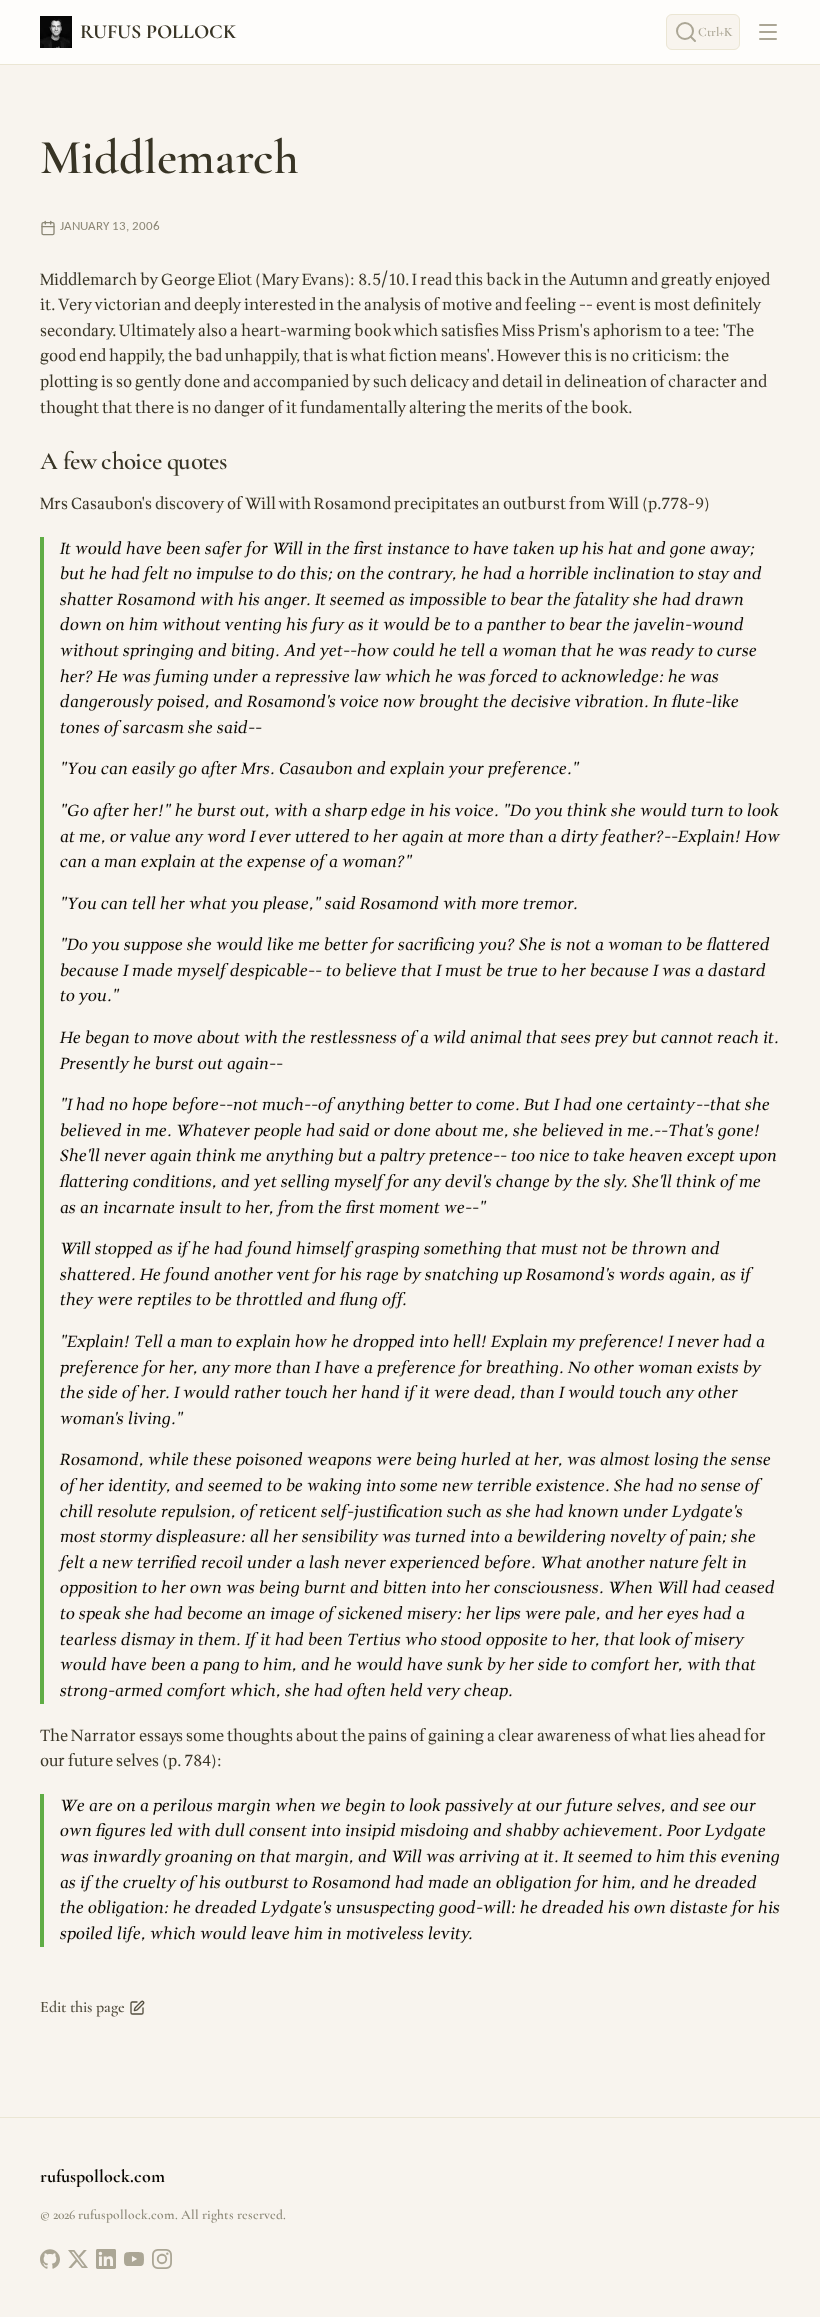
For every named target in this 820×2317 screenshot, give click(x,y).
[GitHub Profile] (50, 2259)
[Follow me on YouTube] (134, 2259)
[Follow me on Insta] (162, 2259)
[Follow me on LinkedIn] (106, 2259)
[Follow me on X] (78, 2259)
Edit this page (82, 2007)
